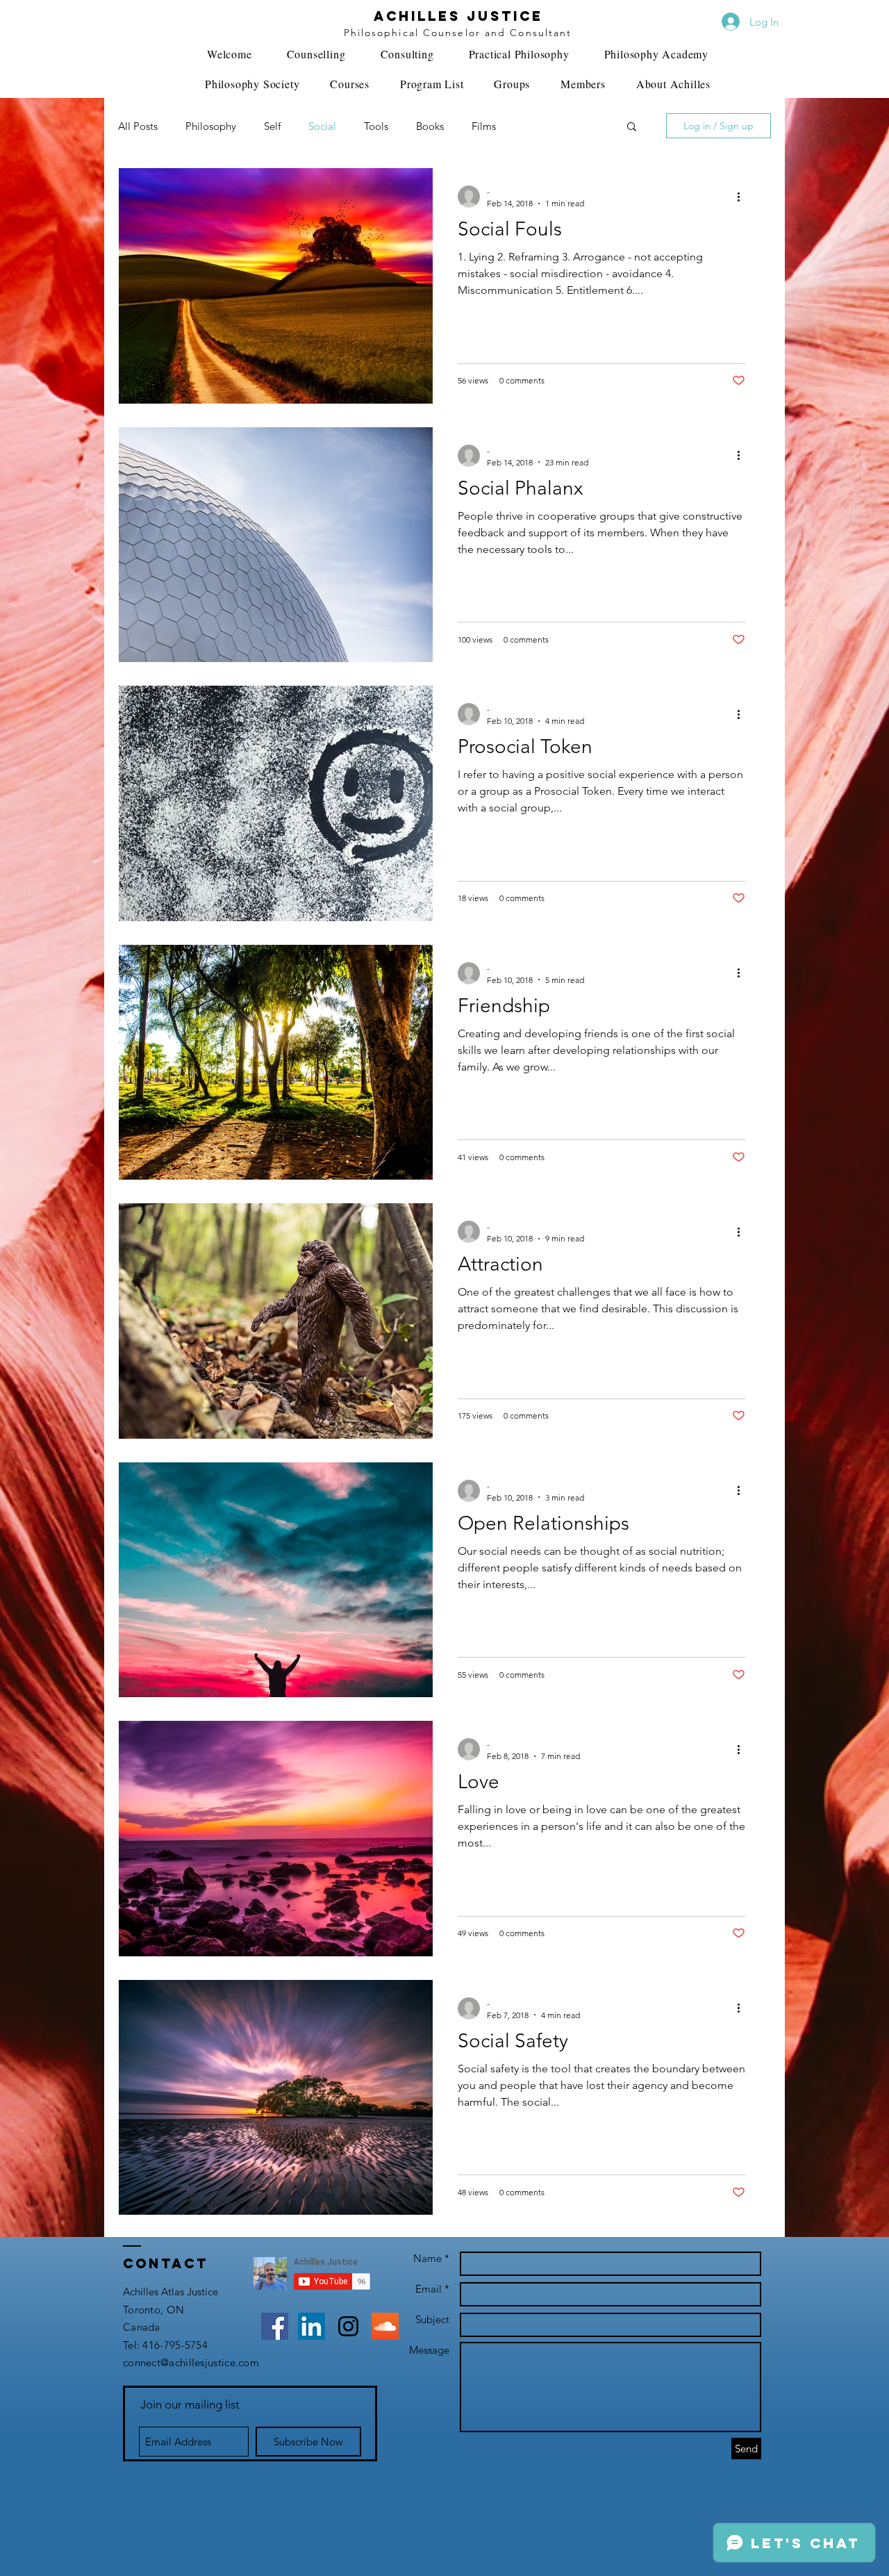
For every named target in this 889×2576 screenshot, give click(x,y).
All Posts (138, 126)
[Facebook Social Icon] (275, 2326)
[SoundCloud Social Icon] (385, 2326)
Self (272, 126)
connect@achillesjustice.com (191, 2362)
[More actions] (743, 197)
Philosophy (211, 126)
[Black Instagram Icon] (348, 2326)
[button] (632, 127)
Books (430, 126)
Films (484, 126)
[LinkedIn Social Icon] (311, 2326)
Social (322, 126)
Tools (376, 126)
